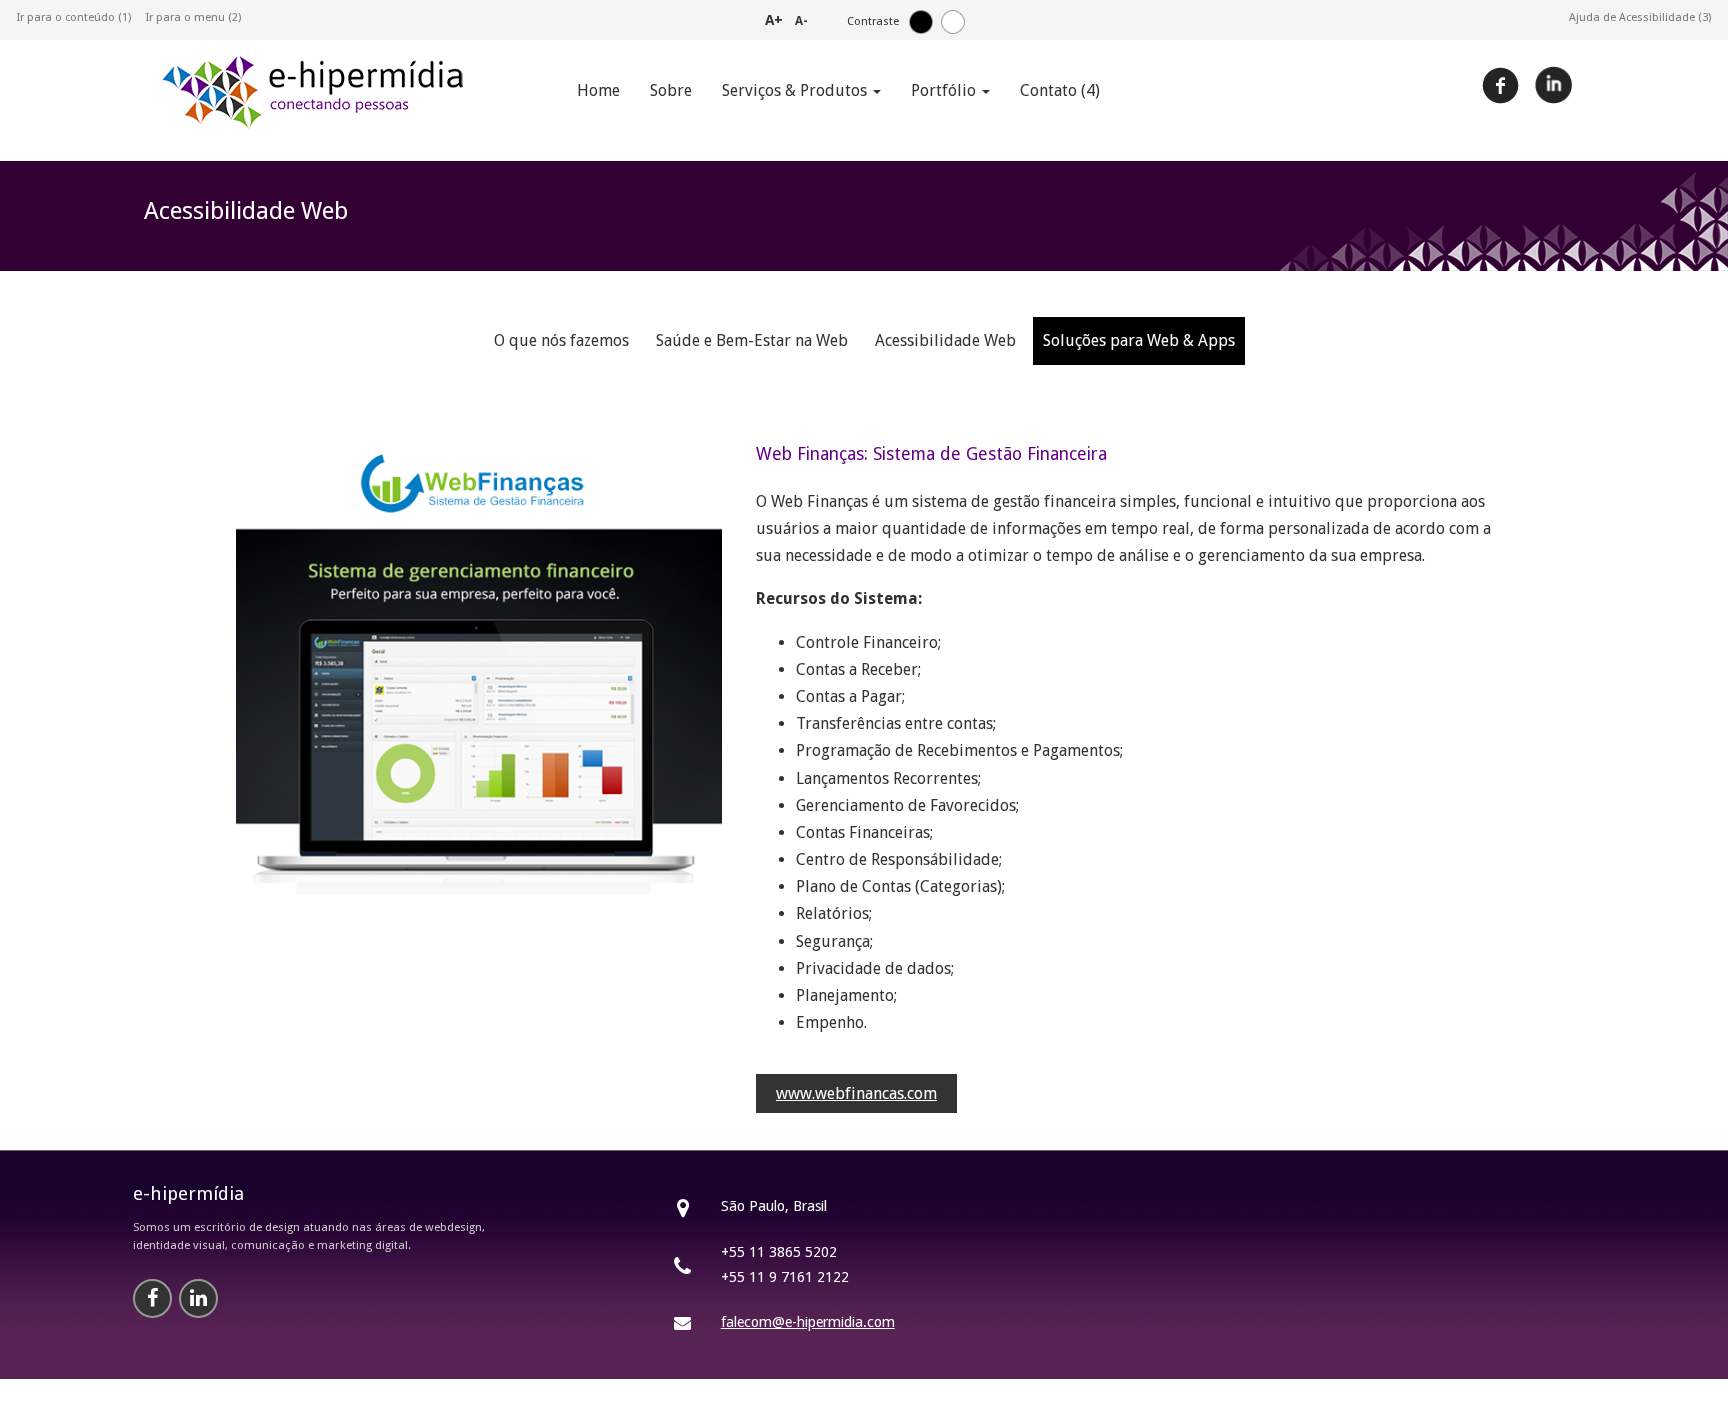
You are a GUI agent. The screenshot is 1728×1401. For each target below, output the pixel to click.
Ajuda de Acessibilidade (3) (1640, 17)
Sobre (671, 90)
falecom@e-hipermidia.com (808, 1322)
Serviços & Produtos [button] (796, 90)
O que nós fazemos (561, 340)
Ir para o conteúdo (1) (74, 17)
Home (598, 90)
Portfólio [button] (945, 90)
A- (801, 21)
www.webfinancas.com (856, 1093)
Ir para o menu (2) (193, 17)
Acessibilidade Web (945, 340)
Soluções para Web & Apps (1139, 340)
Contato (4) (1060, 90)
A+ (774, 19)
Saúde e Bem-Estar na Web (752, 340)
